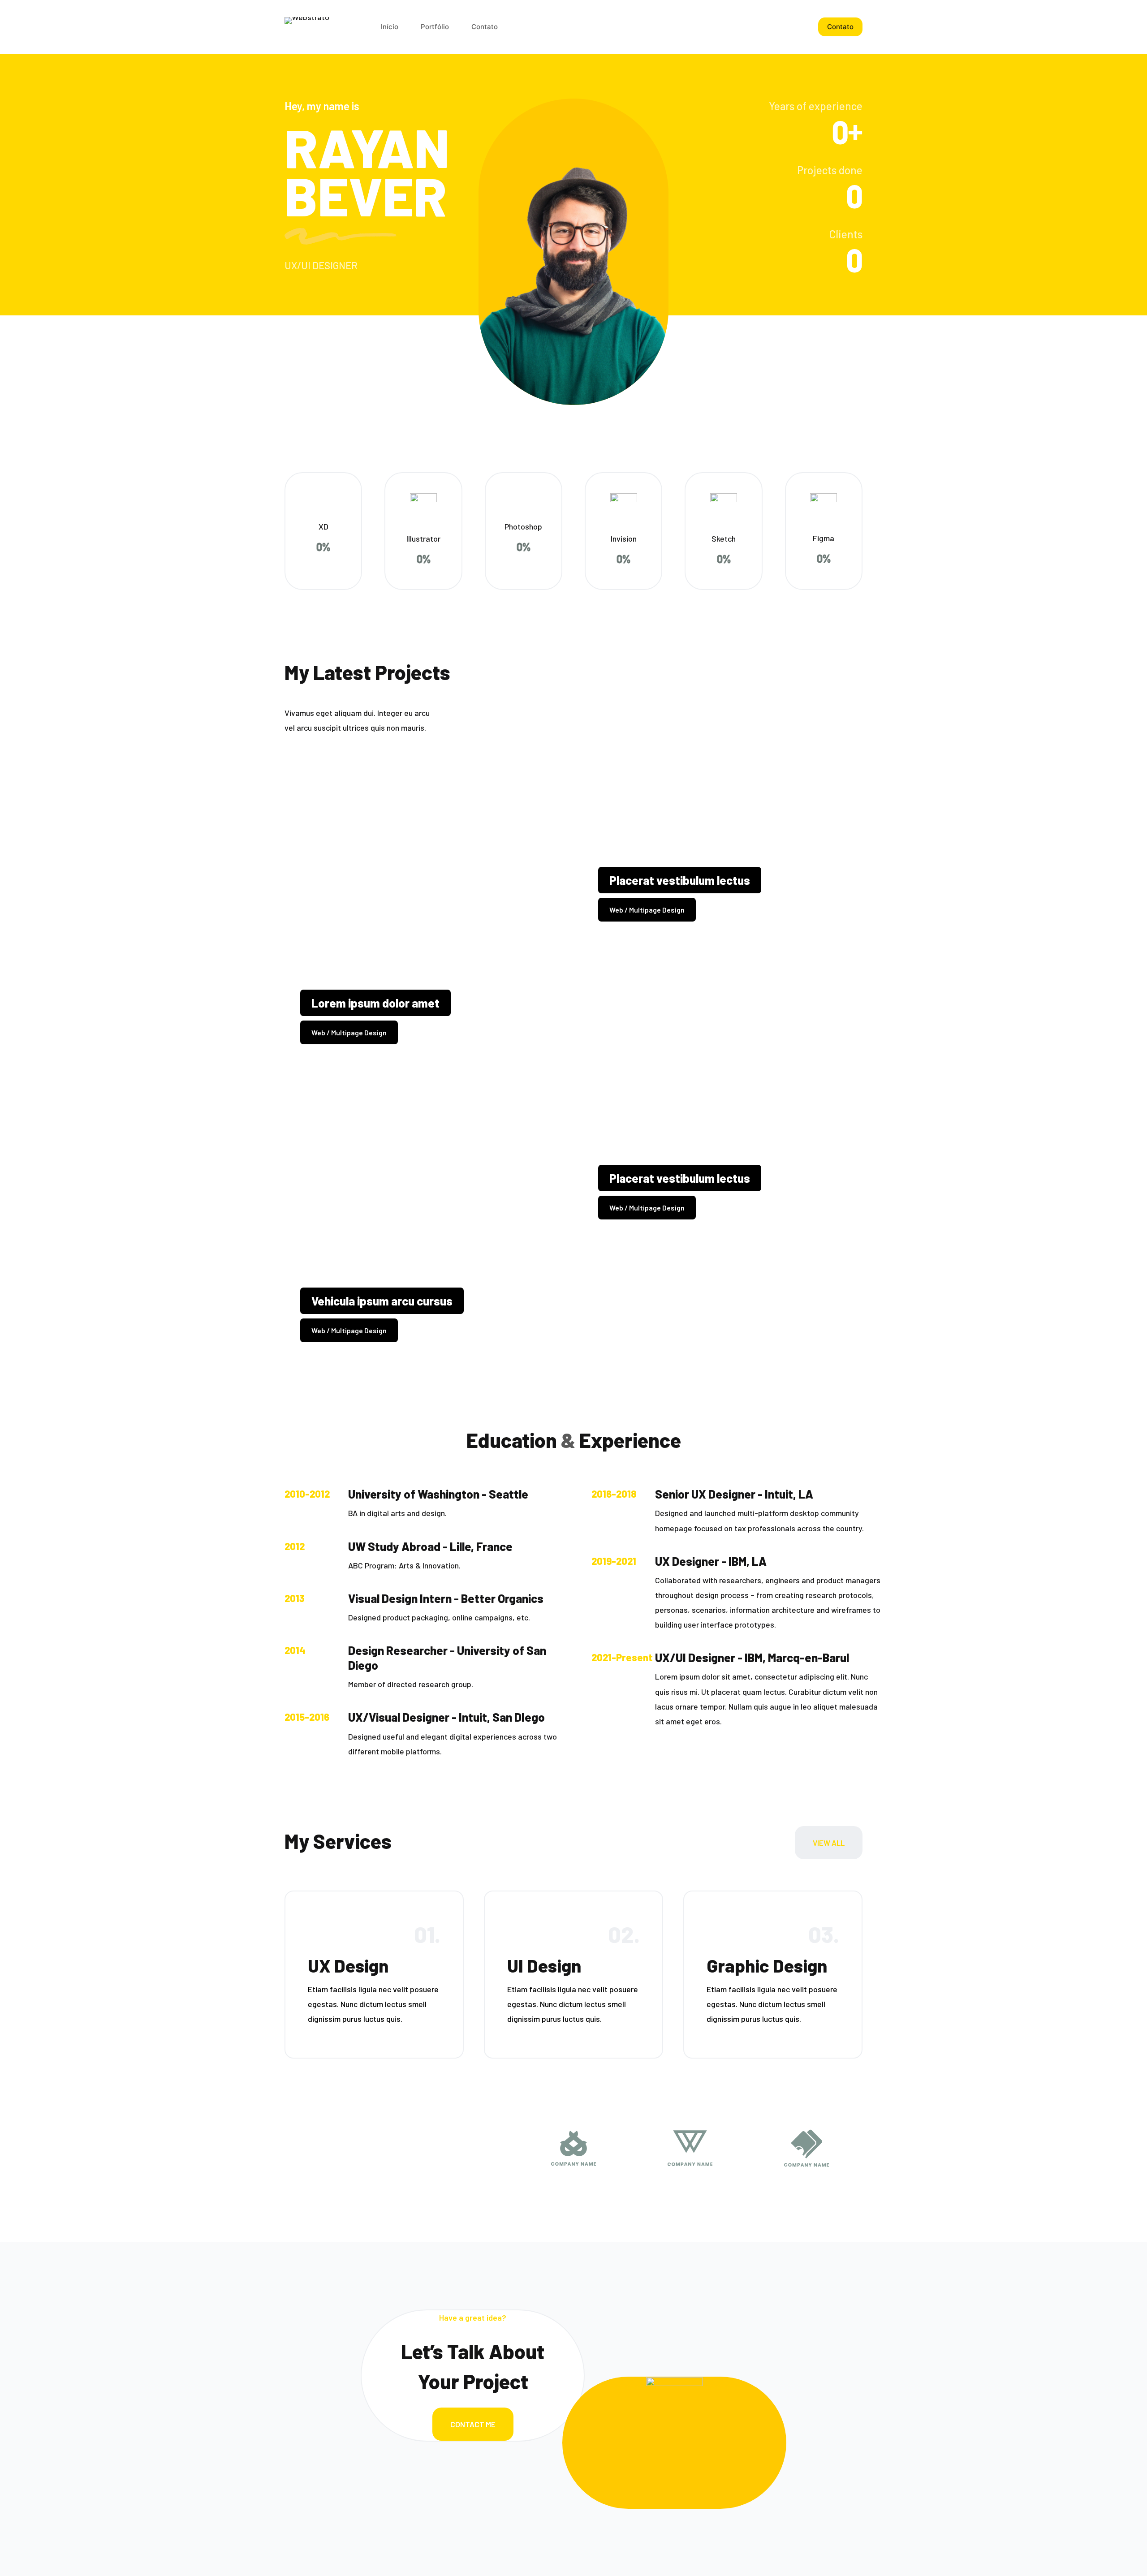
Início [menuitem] (390, 27)
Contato (840, 27)
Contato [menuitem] (485, 27)
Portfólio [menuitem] (435, 27)
